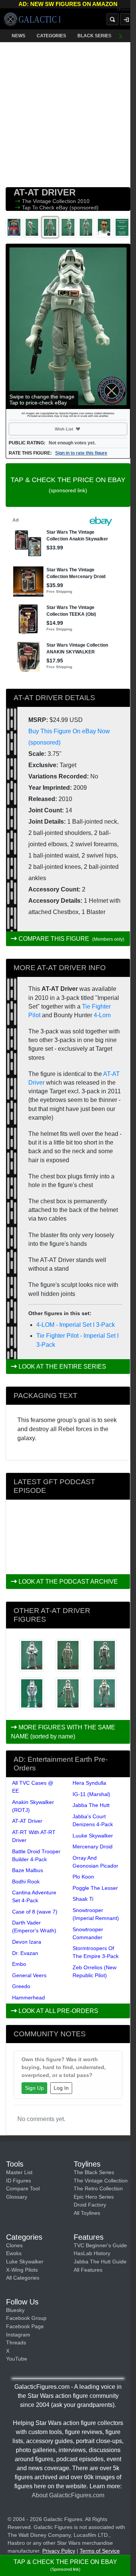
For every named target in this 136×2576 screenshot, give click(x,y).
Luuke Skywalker (93, 1836)
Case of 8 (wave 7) (35, 1912)
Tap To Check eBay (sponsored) (60, 208)
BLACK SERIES (94, 36)
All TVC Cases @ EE (33, 1787)
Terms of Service (100, 2551)
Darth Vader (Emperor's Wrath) (34, 1927)
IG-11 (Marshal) (91, 1794)
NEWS (19, 36)
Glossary (17, 2197)
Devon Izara (27, 1942)
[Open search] (113, 19)
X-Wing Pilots (22, 2270)
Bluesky (15, 2310)
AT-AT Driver (27, 1821)
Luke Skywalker (25, 2262)
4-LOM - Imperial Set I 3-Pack (76, 1325)
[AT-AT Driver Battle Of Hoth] (32, 1655)
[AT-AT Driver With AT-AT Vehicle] (32, 1694)
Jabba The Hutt (91, 1805)
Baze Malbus (28, 1870)
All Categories (23, 2278)
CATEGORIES (51, 36)
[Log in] (126, 19)
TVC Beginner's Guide (100, 2245)
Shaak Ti (83, 1899)
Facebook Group (26, 2318)
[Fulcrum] (126, 10)
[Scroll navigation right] (121, 36)
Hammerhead (29, 1998)
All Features (88, 2270)
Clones (14, 2245)
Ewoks (14, 2253)
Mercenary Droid (93, 1847)
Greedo (21, 1986)
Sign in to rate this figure (81, 453)
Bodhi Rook (26, 1882)
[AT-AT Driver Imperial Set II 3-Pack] (68, 1694)
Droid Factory (90, 2205)
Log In (61, 2088)
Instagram (18, 2335)
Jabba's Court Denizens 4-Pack (93, 1820)
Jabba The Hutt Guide (100, 2262)
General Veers (29, 1975)
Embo (19, 1964)
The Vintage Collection (50, 201)
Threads (16, 2343)
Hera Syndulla (89, 1783)
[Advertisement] (68, 113)
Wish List (78, 429)
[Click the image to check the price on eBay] (68, 326)
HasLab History (92, 2253)
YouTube (17, 2359)
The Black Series (94, 2172)
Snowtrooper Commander (88, 1933)
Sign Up (34, 2088)
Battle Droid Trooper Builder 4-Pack (36, 1855)
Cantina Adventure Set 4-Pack (34, 1896)
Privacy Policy (59, 2551)
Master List (19, 2172)
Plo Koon (83, 1877)
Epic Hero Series (94, 2197)
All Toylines (87, 2213)
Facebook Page (25, 2326)
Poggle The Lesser (95, 1888)
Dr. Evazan (25, 1953)
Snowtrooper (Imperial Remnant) (96, 1914)
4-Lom (102, 1015)
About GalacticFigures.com (68, 2495)
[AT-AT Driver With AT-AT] (104, 1694)
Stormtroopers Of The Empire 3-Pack (96, 1952)
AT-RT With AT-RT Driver (34, 1836)
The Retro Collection (98, 2188)
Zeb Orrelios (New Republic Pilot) (94, 1971)
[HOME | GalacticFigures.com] (32, 19)
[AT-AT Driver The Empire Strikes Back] (68, 1655)
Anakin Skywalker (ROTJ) (33, 1806)
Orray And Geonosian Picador (95, 1862)
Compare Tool (23, 2188)
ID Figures (19, 2181)
